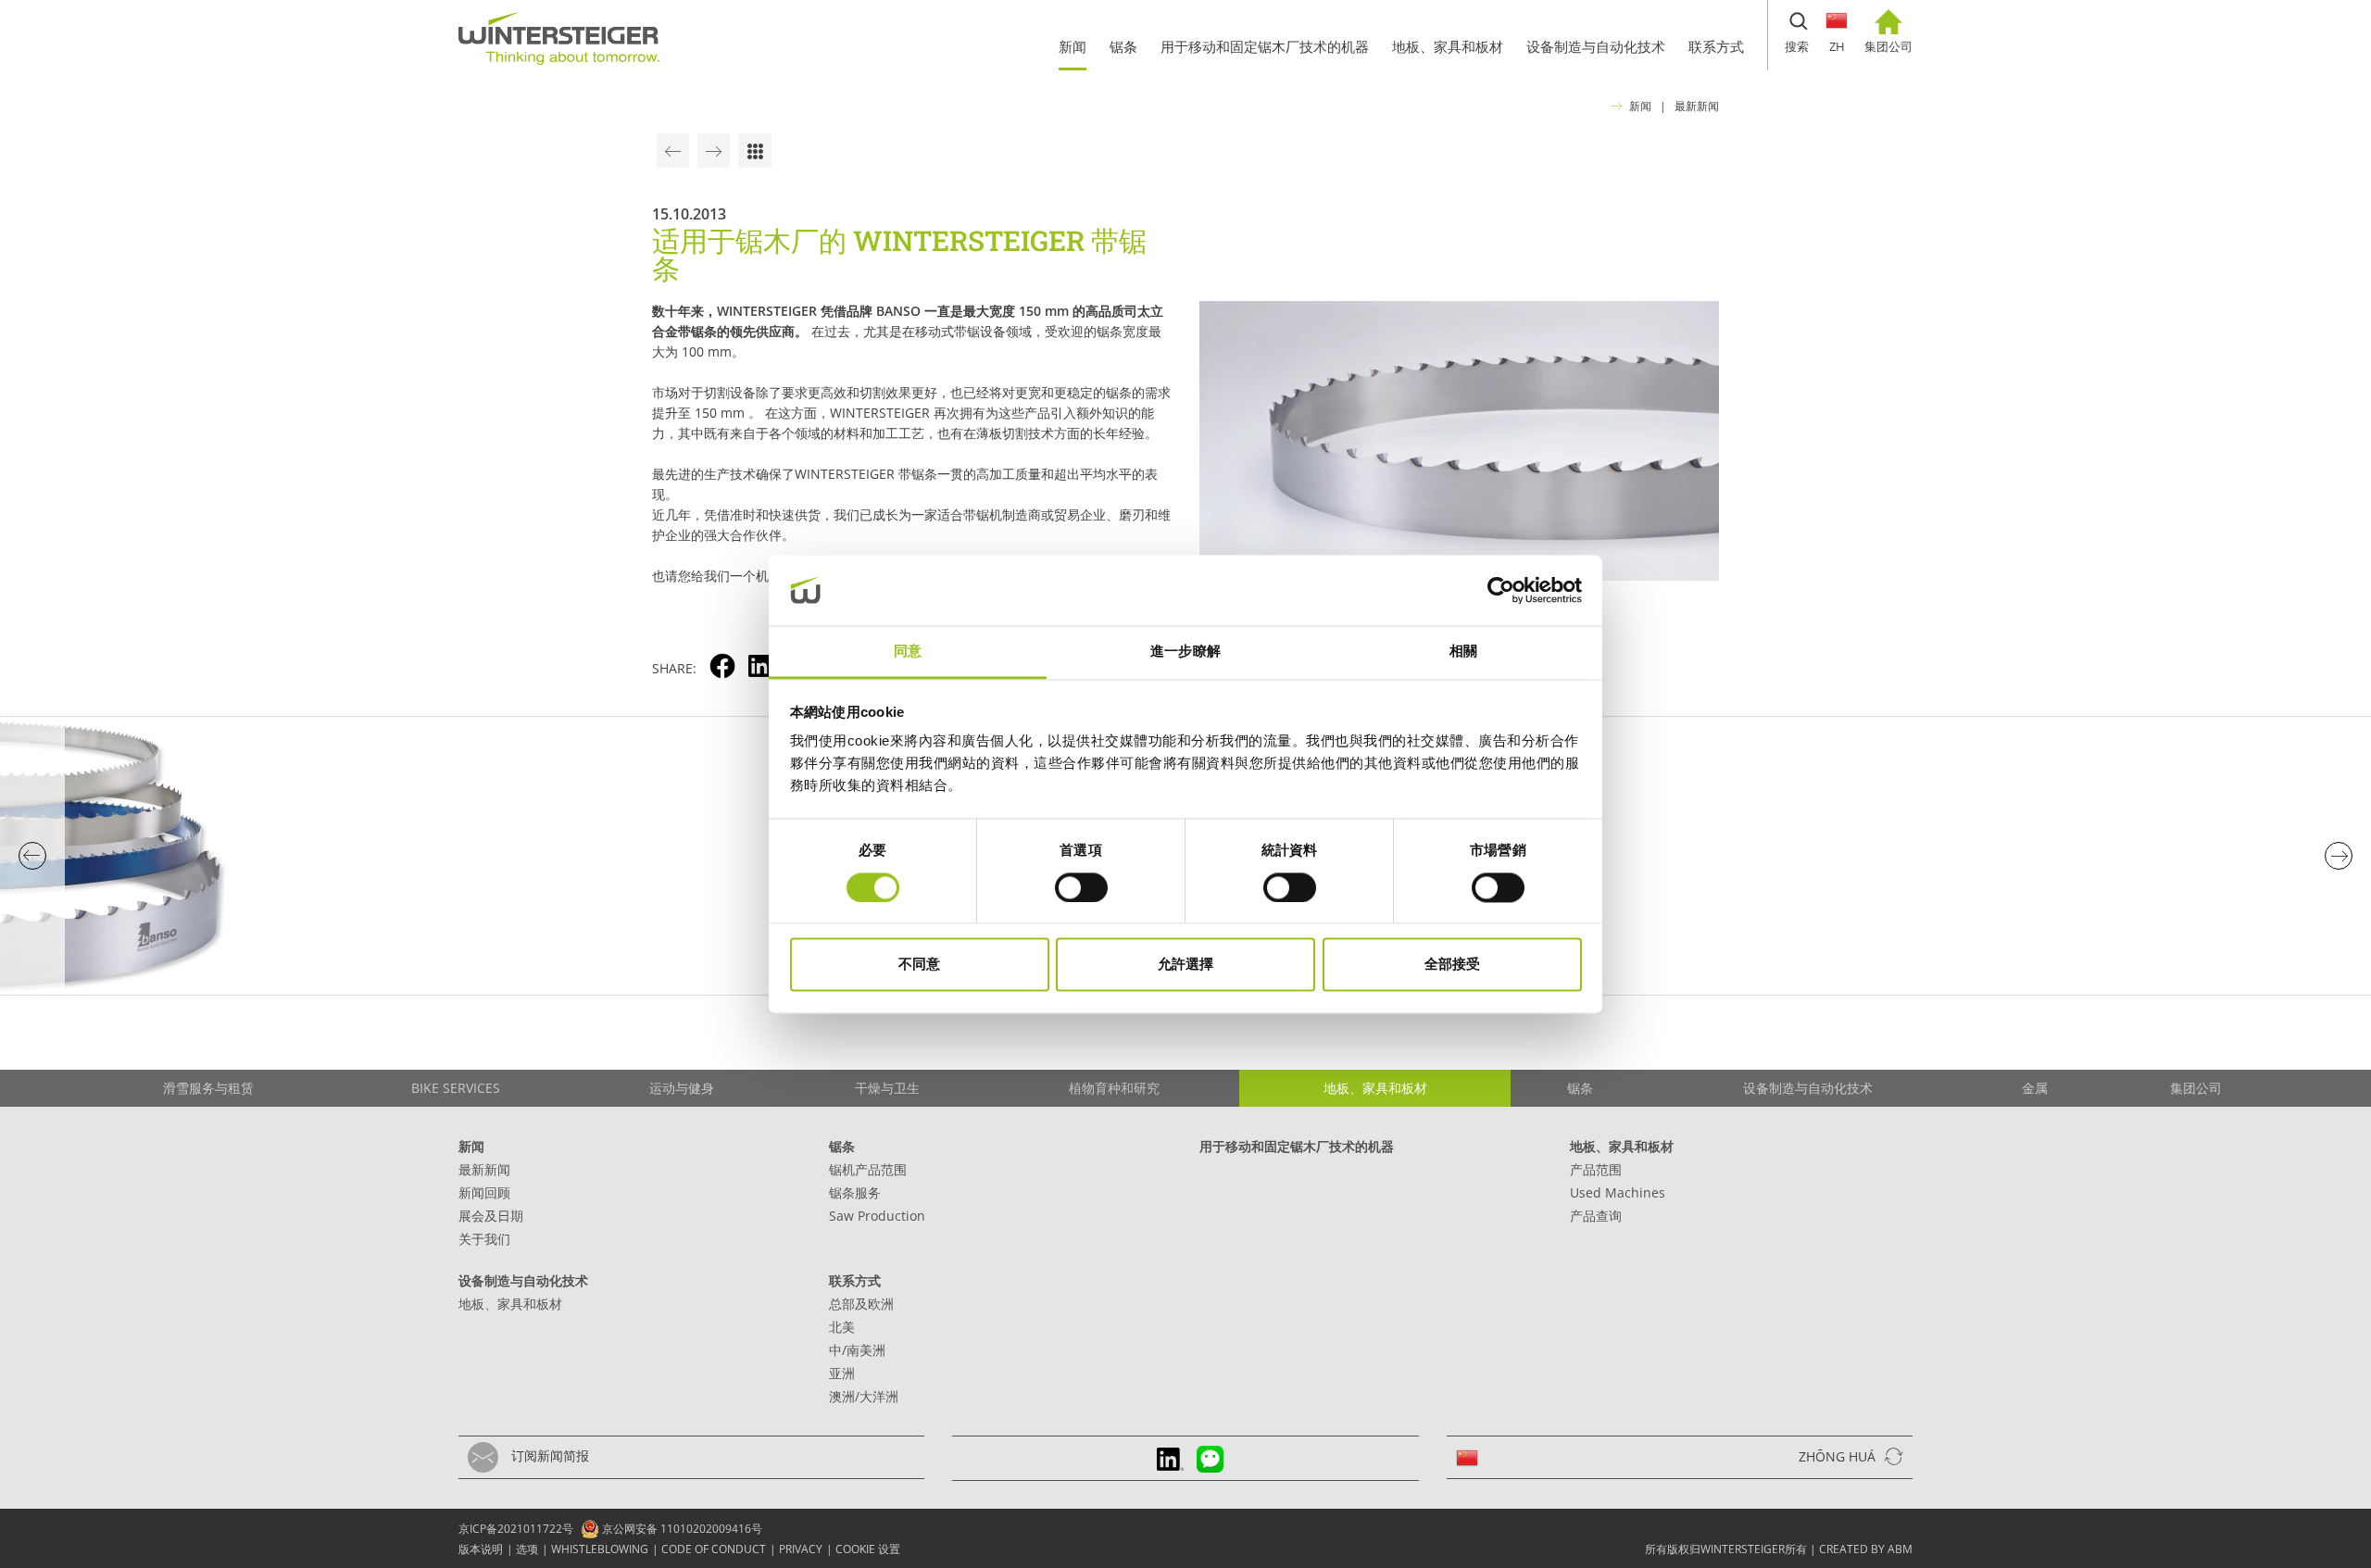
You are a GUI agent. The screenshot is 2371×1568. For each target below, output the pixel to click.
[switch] (1081, 887)
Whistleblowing (600, 1549)
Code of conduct (714, 1549)
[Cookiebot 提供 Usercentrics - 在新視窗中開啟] (1501, 590)
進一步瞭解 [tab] (1185, 652)
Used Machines (1618, 1192)
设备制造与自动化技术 (523, 1280)
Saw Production (877, 1216)
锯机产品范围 (868, 1169)
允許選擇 (1185, 965)
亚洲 (842, 1373)
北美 (842, 1327)
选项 (527, 1549)
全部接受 (1452, 965)
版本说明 (481, 1549)
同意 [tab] (908, 652)
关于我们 (484, 1239)
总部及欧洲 (861, 1304)
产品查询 (1596, 1216)
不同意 (919, 965)
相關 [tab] (1463, 652)
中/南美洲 (857, 1350)
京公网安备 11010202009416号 (681, 1529)
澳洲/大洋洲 (864, 1396)
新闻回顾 (484, 1192)
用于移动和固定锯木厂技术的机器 (1297, 1146)
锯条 (842, 1146)
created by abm (1866, 1549)
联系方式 (855, 1280)
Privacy (801, 1549)
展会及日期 (491, 1216)
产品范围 (1596, 1169)
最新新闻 (1697, 106)
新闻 (1640, 106)
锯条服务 (855, 1192)
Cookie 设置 (868, 1549)
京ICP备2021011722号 (516, 1529)
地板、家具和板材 (1622, 1146)
